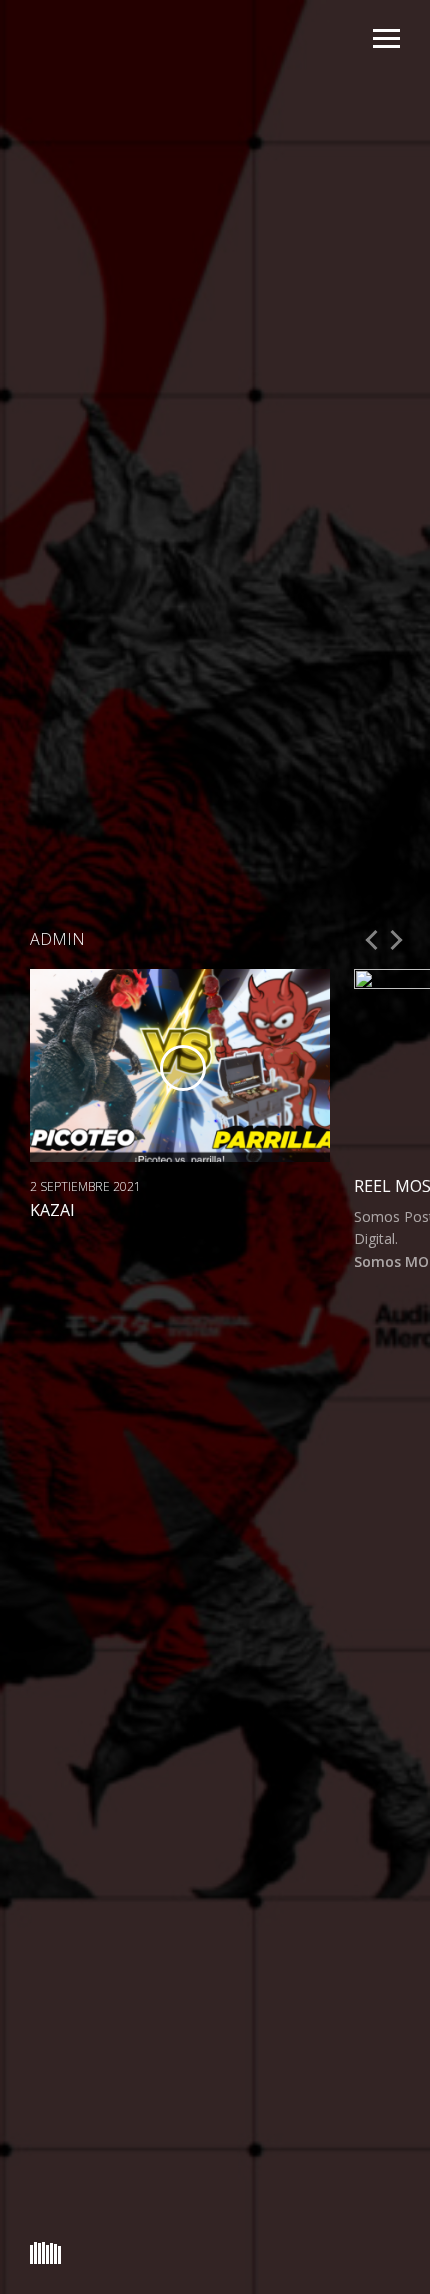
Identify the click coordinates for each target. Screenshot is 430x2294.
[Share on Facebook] (35, 1240)
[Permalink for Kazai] (98, 1240)
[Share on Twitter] (56, 1240)
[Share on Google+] (77, 1240)
